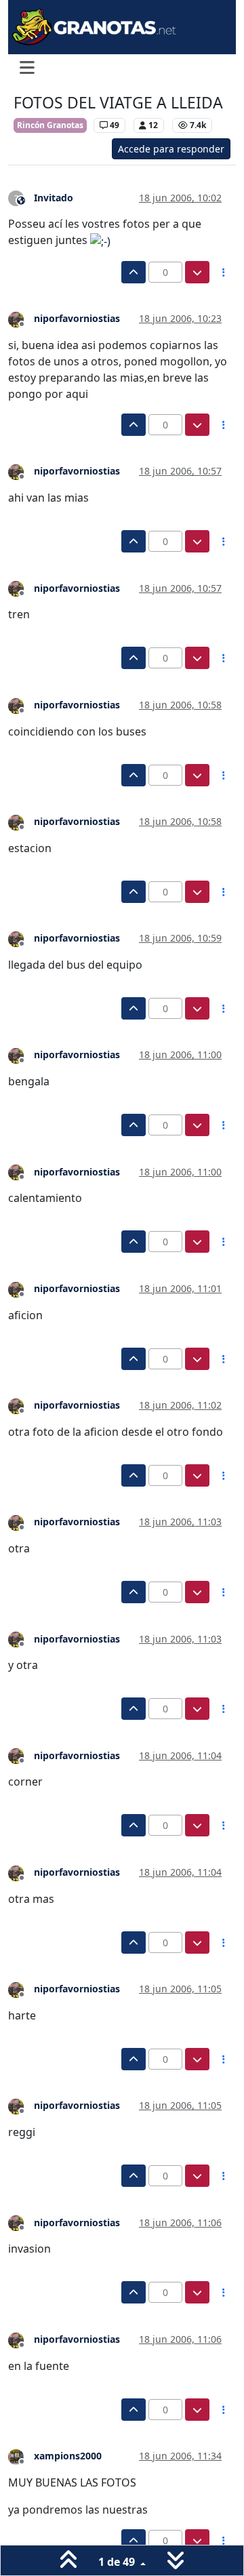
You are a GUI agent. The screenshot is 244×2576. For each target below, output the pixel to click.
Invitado (54, 198)
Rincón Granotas (50, 125)
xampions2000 (68, 2456)
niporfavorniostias (77, 318)
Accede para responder (171, 149)
